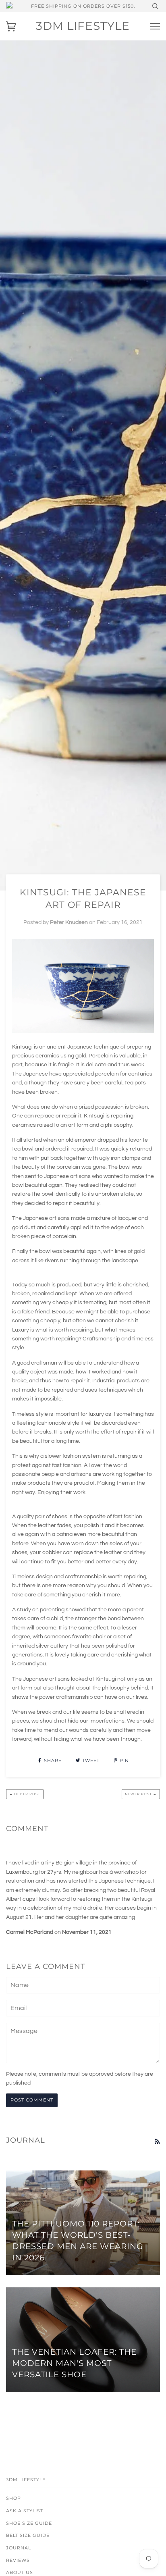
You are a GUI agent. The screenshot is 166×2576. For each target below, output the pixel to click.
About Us (20, 2572)
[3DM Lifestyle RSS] (157, 2142)
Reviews (18, 2560)
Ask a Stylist (25, 2511)
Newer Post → (141, 1794)
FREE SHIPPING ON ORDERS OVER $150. (83, 6)
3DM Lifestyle (83, 26)
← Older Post (25, 1794)
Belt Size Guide (28, 2535)
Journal (19, 2548)
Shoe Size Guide (29, 2523)
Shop (13, 2498)
